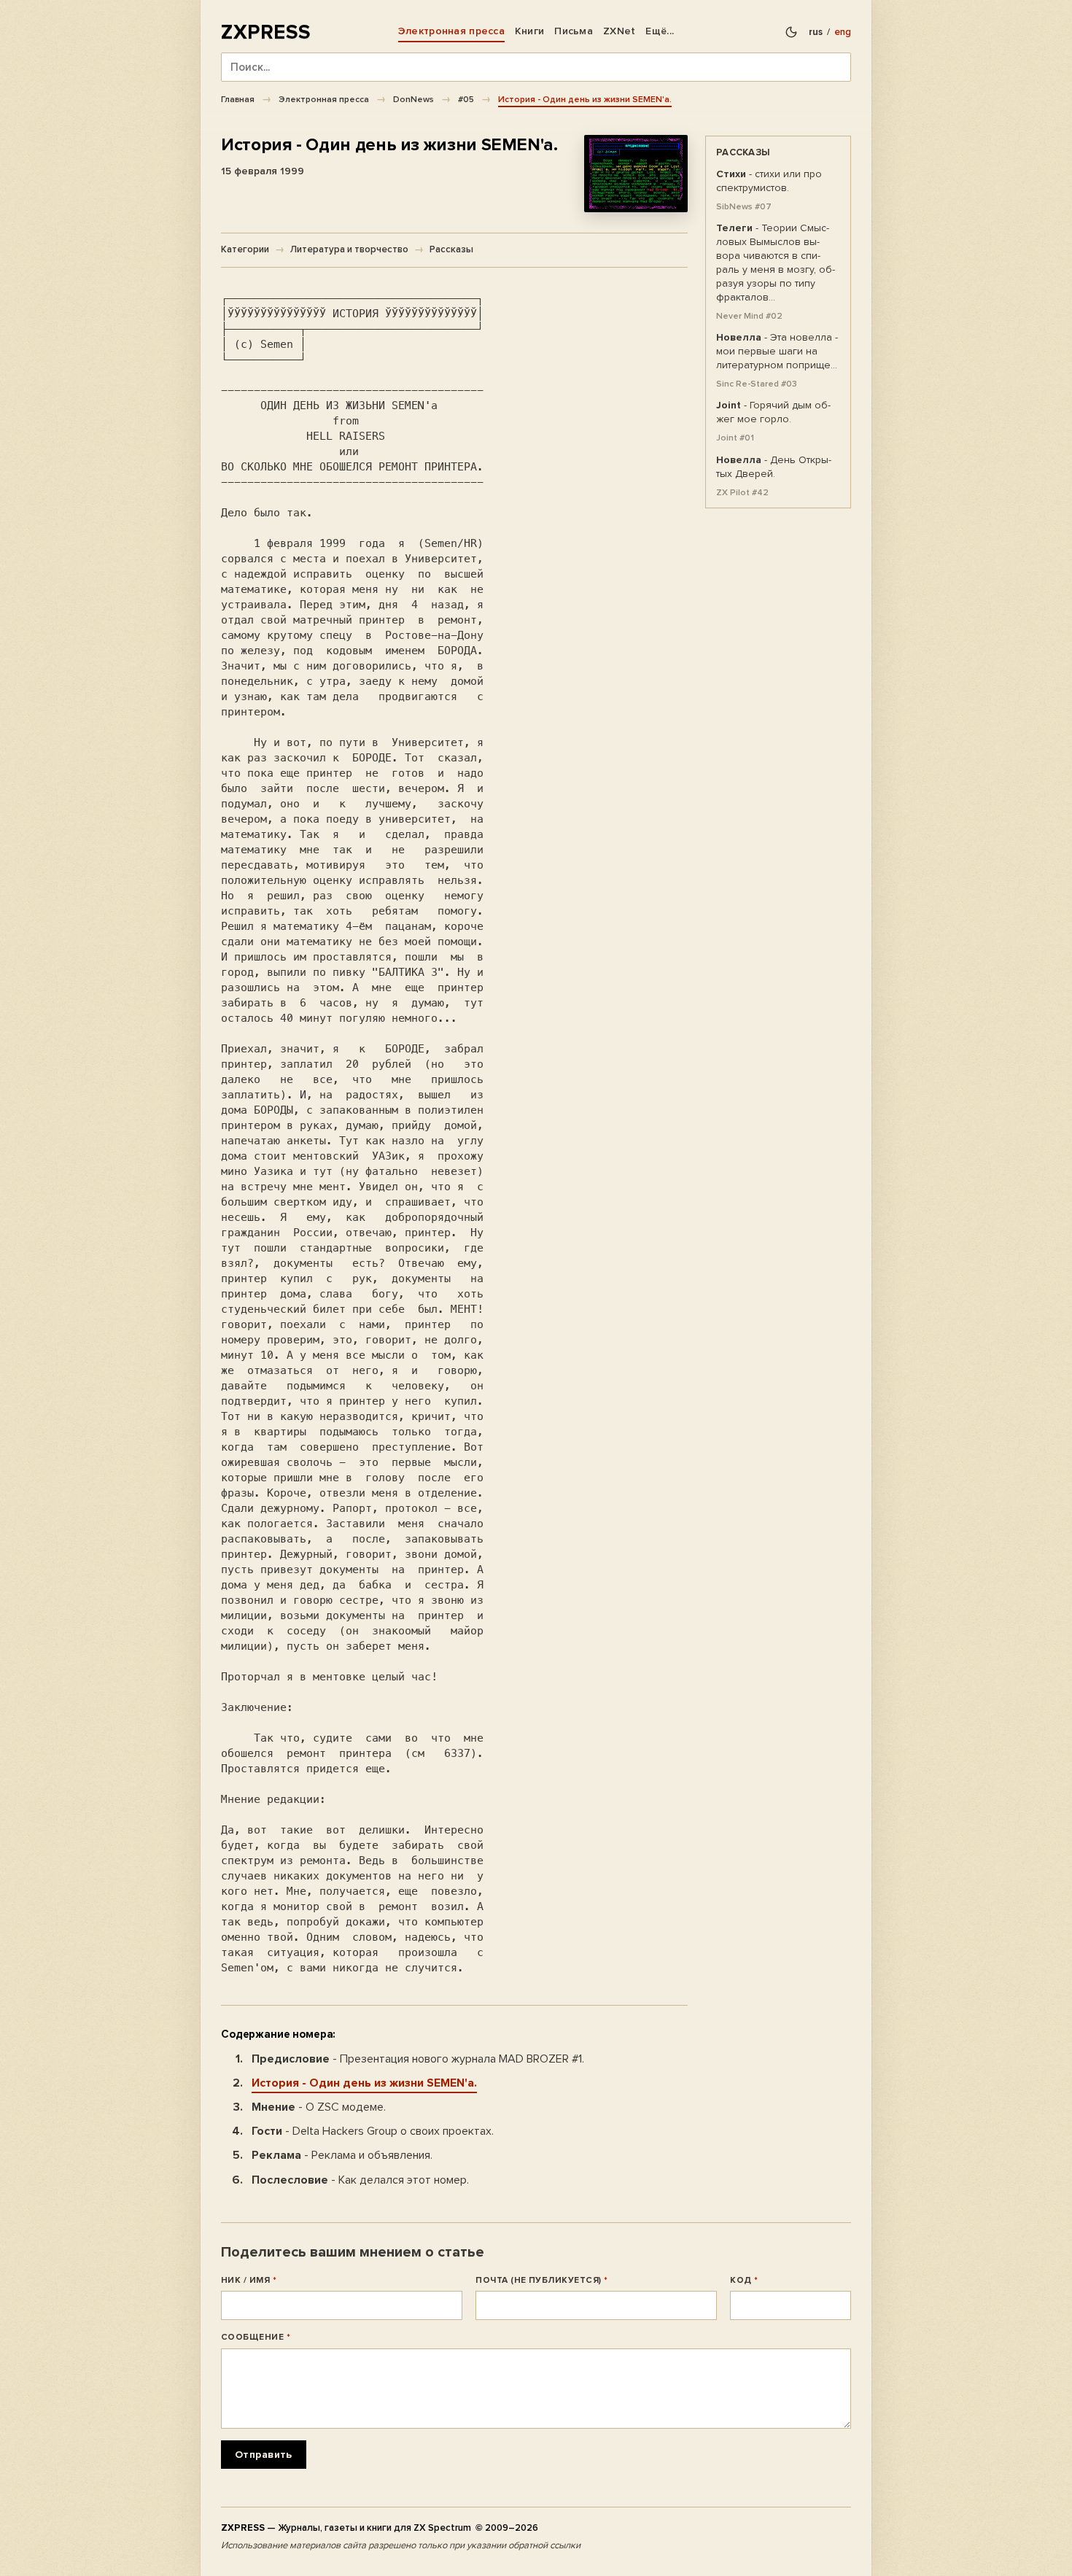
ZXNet (619, 31)
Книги (529, 31)
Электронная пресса (451, 31)
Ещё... (660, 31)
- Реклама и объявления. (342, 2155)
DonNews (413, 99)
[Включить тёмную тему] (791, 32)
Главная (238, 99)
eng (843, 32)
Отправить (264, 2455)
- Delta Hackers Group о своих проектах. (373, 2131)
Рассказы (451, 249)
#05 (466, 99)
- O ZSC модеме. (319, 2107)
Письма (574, 31)
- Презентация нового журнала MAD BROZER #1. (418, 2059)
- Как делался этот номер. (360, 2180)
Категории (245, 249)
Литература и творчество (349, 249)
